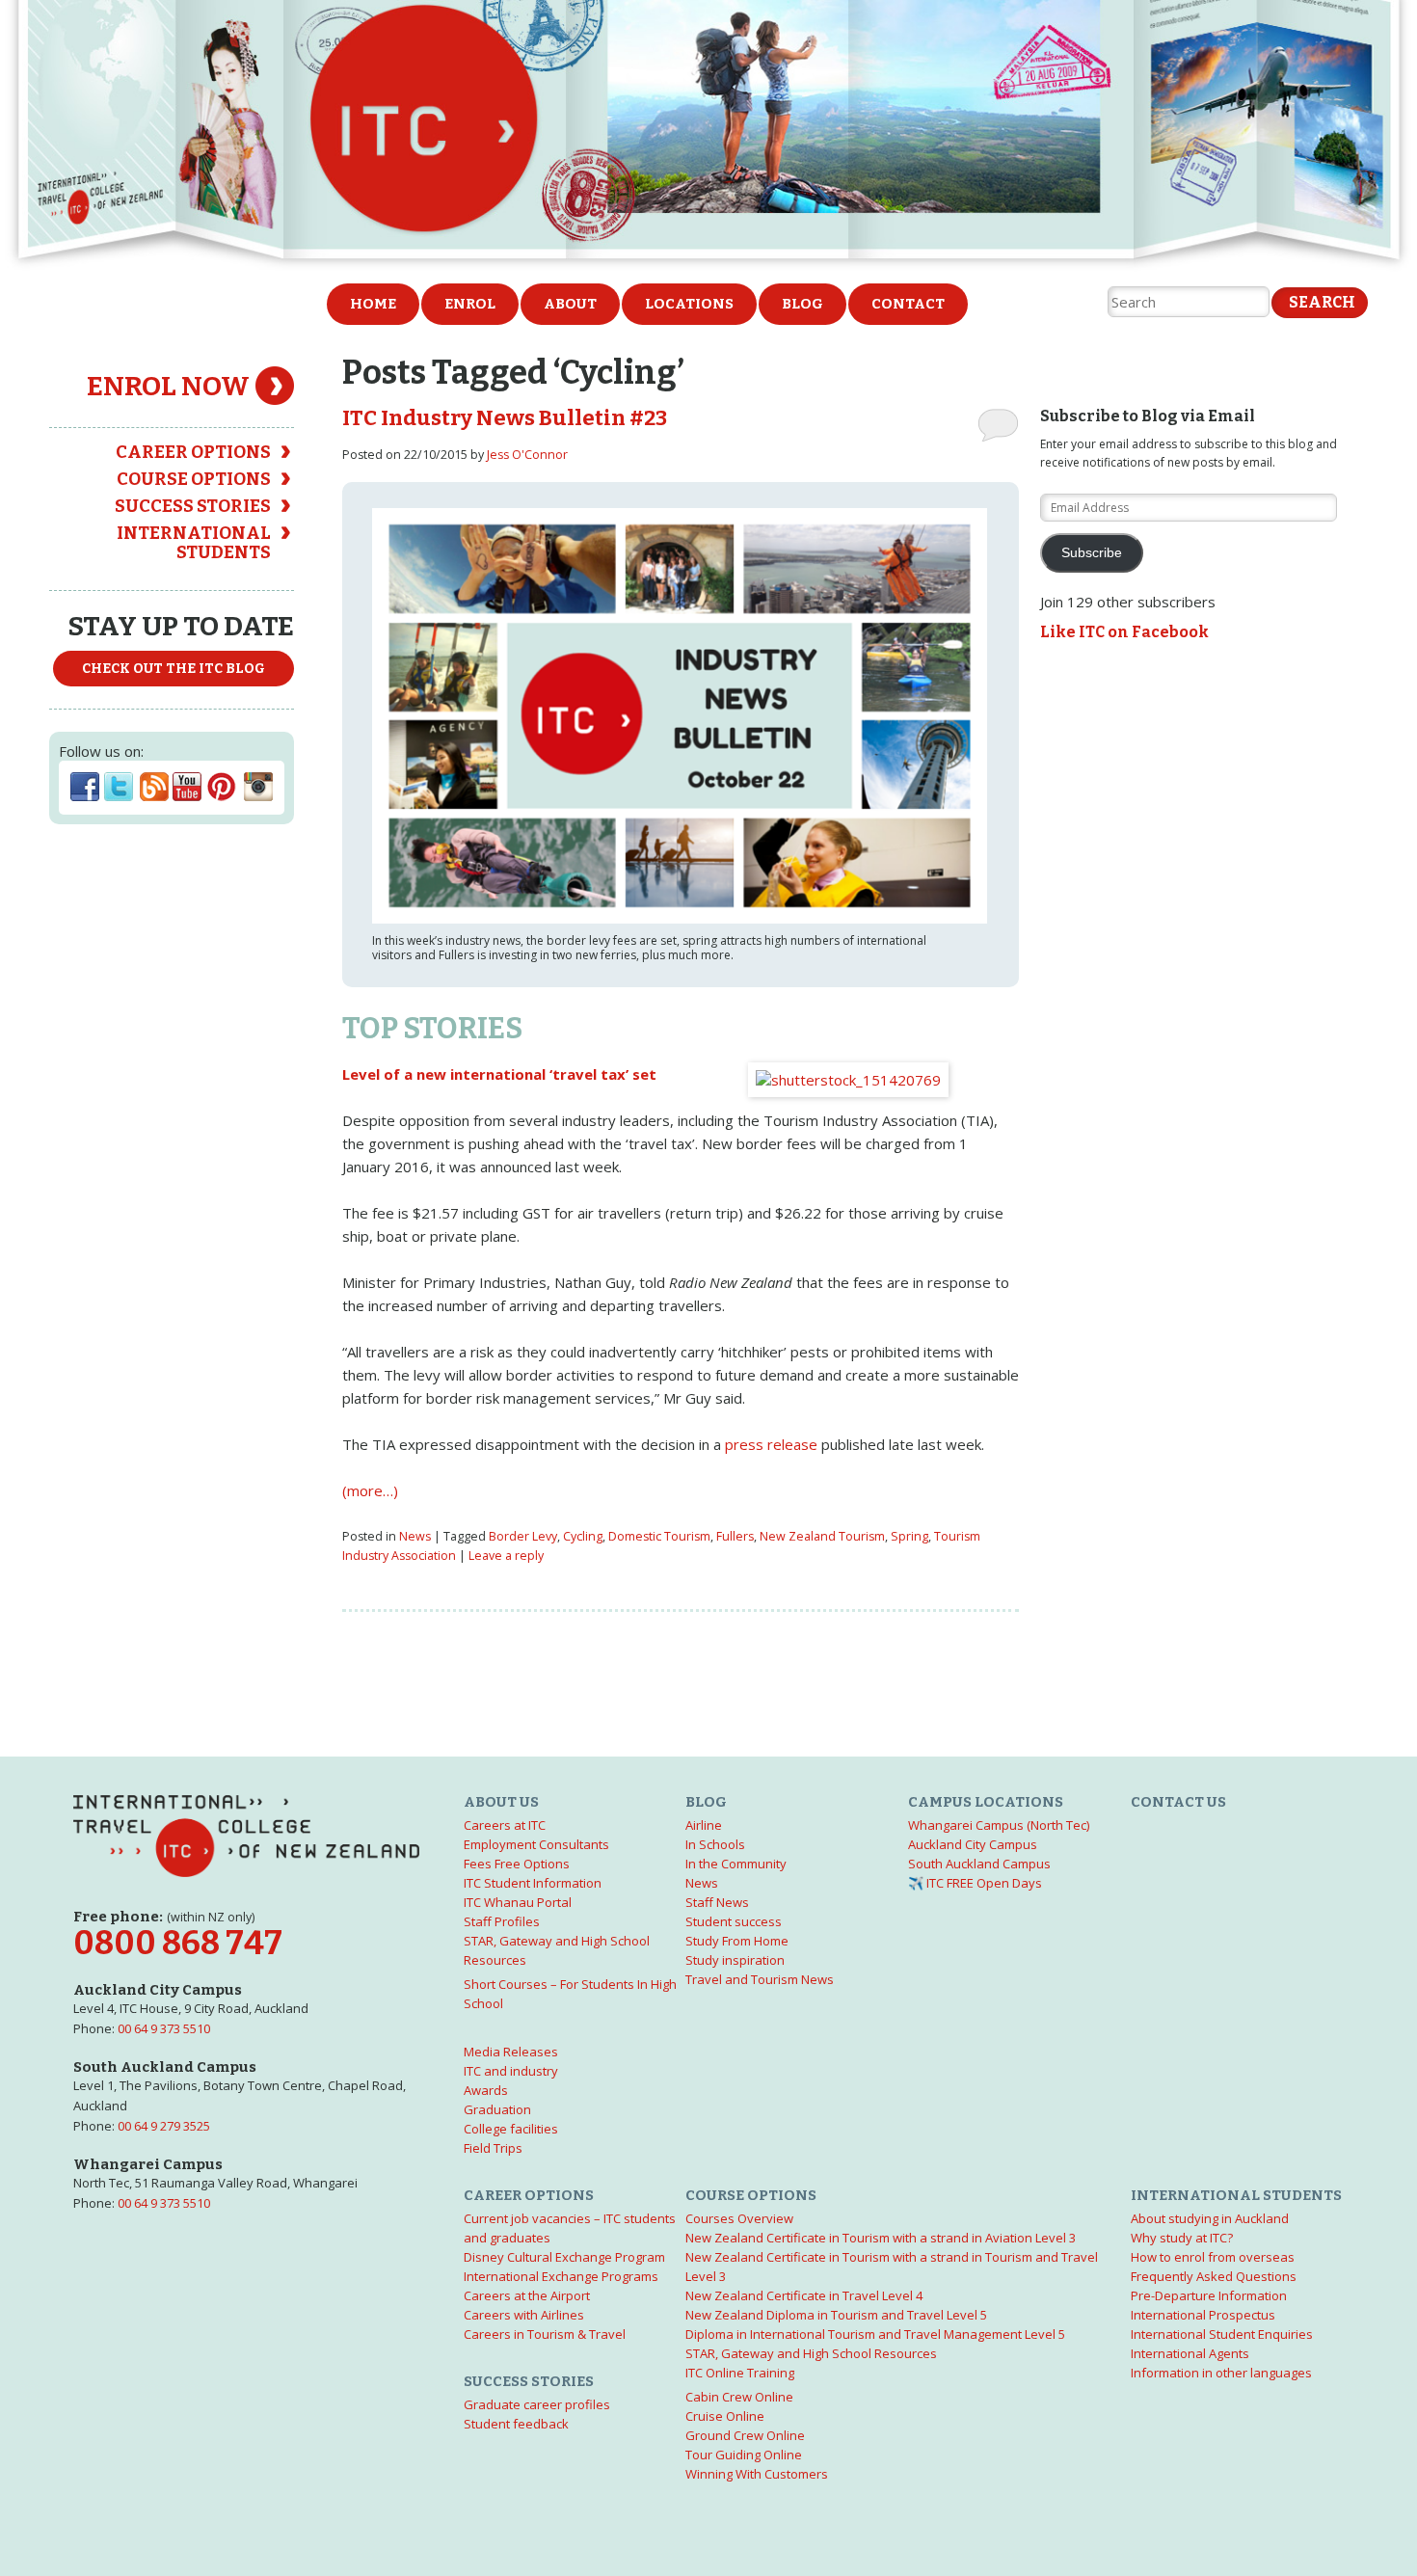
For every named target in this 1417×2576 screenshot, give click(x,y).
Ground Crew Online (745, 2435)
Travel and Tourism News (760, 1979)
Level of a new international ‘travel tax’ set (499, 1074)
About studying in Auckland (1210, 2218)
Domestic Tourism (659, 1536)
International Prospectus (1203, 2315)
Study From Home (737, 1941)
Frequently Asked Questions (1214, 2276)
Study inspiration (735, 1960)
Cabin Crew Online (739, 2397)
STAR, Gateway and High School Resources (811, 2353)
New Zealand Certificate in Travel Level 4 (804, 2295)
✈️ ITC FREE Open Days (975, 1883)
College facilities (511, 2129)
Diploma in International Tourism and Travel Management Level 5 (875, 2334)
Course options (194, 479)
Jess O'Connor (527, 455)
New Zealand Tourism (822, 1536)
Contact (908, 304)
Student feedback (516, 2424)
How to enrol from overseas (1213, 2257)
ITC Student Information (533, 1883)
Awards (486, 2090)
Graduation (497, 2109)
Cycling (583, 1536)
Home (373, 304)
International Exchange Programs (561, 2276)
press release (771, 1444)
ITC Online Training (740, 2373)
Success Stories (193, 506)
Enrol (470, 304)
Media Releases (511, 2052)
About (570, 304)
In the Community (736, 1864)
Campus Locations (986, 1802)
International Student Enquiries (1222, 2334)
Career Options (193, 452)
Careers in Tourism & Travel (545, 2334)
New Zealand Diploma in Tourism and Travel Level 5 (836, 2315)
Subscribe (1092, 553)
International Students (194, 543)
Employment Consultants (536, 1844)
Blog (802, 304)
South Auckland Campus (979, 1864)
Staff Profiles (502, 1921)
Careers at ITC (505, 1825)
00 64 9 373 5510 (164, 2028)
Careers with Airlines (524, 2315)
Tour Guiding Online (744, 2455)
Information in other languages (1221, 2373)
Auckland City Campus (973, 1844)
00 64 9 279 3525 (164, 2126)
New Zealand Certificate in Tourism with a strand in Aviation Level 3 (881, 2238)
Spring (909, 1536)
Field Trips (493, 2148)
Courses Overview (739, 2218)
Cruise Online (725, 2416)
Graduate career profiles (537, 2404)
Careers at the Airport (527, 2295)
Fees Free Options (517, 1864)
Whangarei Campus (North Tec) (999, 1825)
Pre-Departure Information (1209, 2295)
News (415, 1536)
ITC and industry (511, 2071)
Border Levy (523, 1536)
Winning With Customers (757, 2474)
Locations (689, 304)
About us (501, 1802)
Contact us (1178, 1802)
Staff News (717, 1902)
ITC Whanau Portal (518, 1902)
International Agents (1190, 2353)
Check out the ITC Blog (174, 669)
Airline (704, 1825)
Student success (734, 1921)
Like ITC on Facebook (1124, 632)
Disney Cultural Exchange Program (564, 2257)
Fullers (735, 1536)
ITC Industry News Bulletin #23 (505, 418)
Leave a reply (506, 1556)
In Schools (715, 1844)
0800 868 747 (178, 1943)
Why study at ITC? (1182, 2238)
